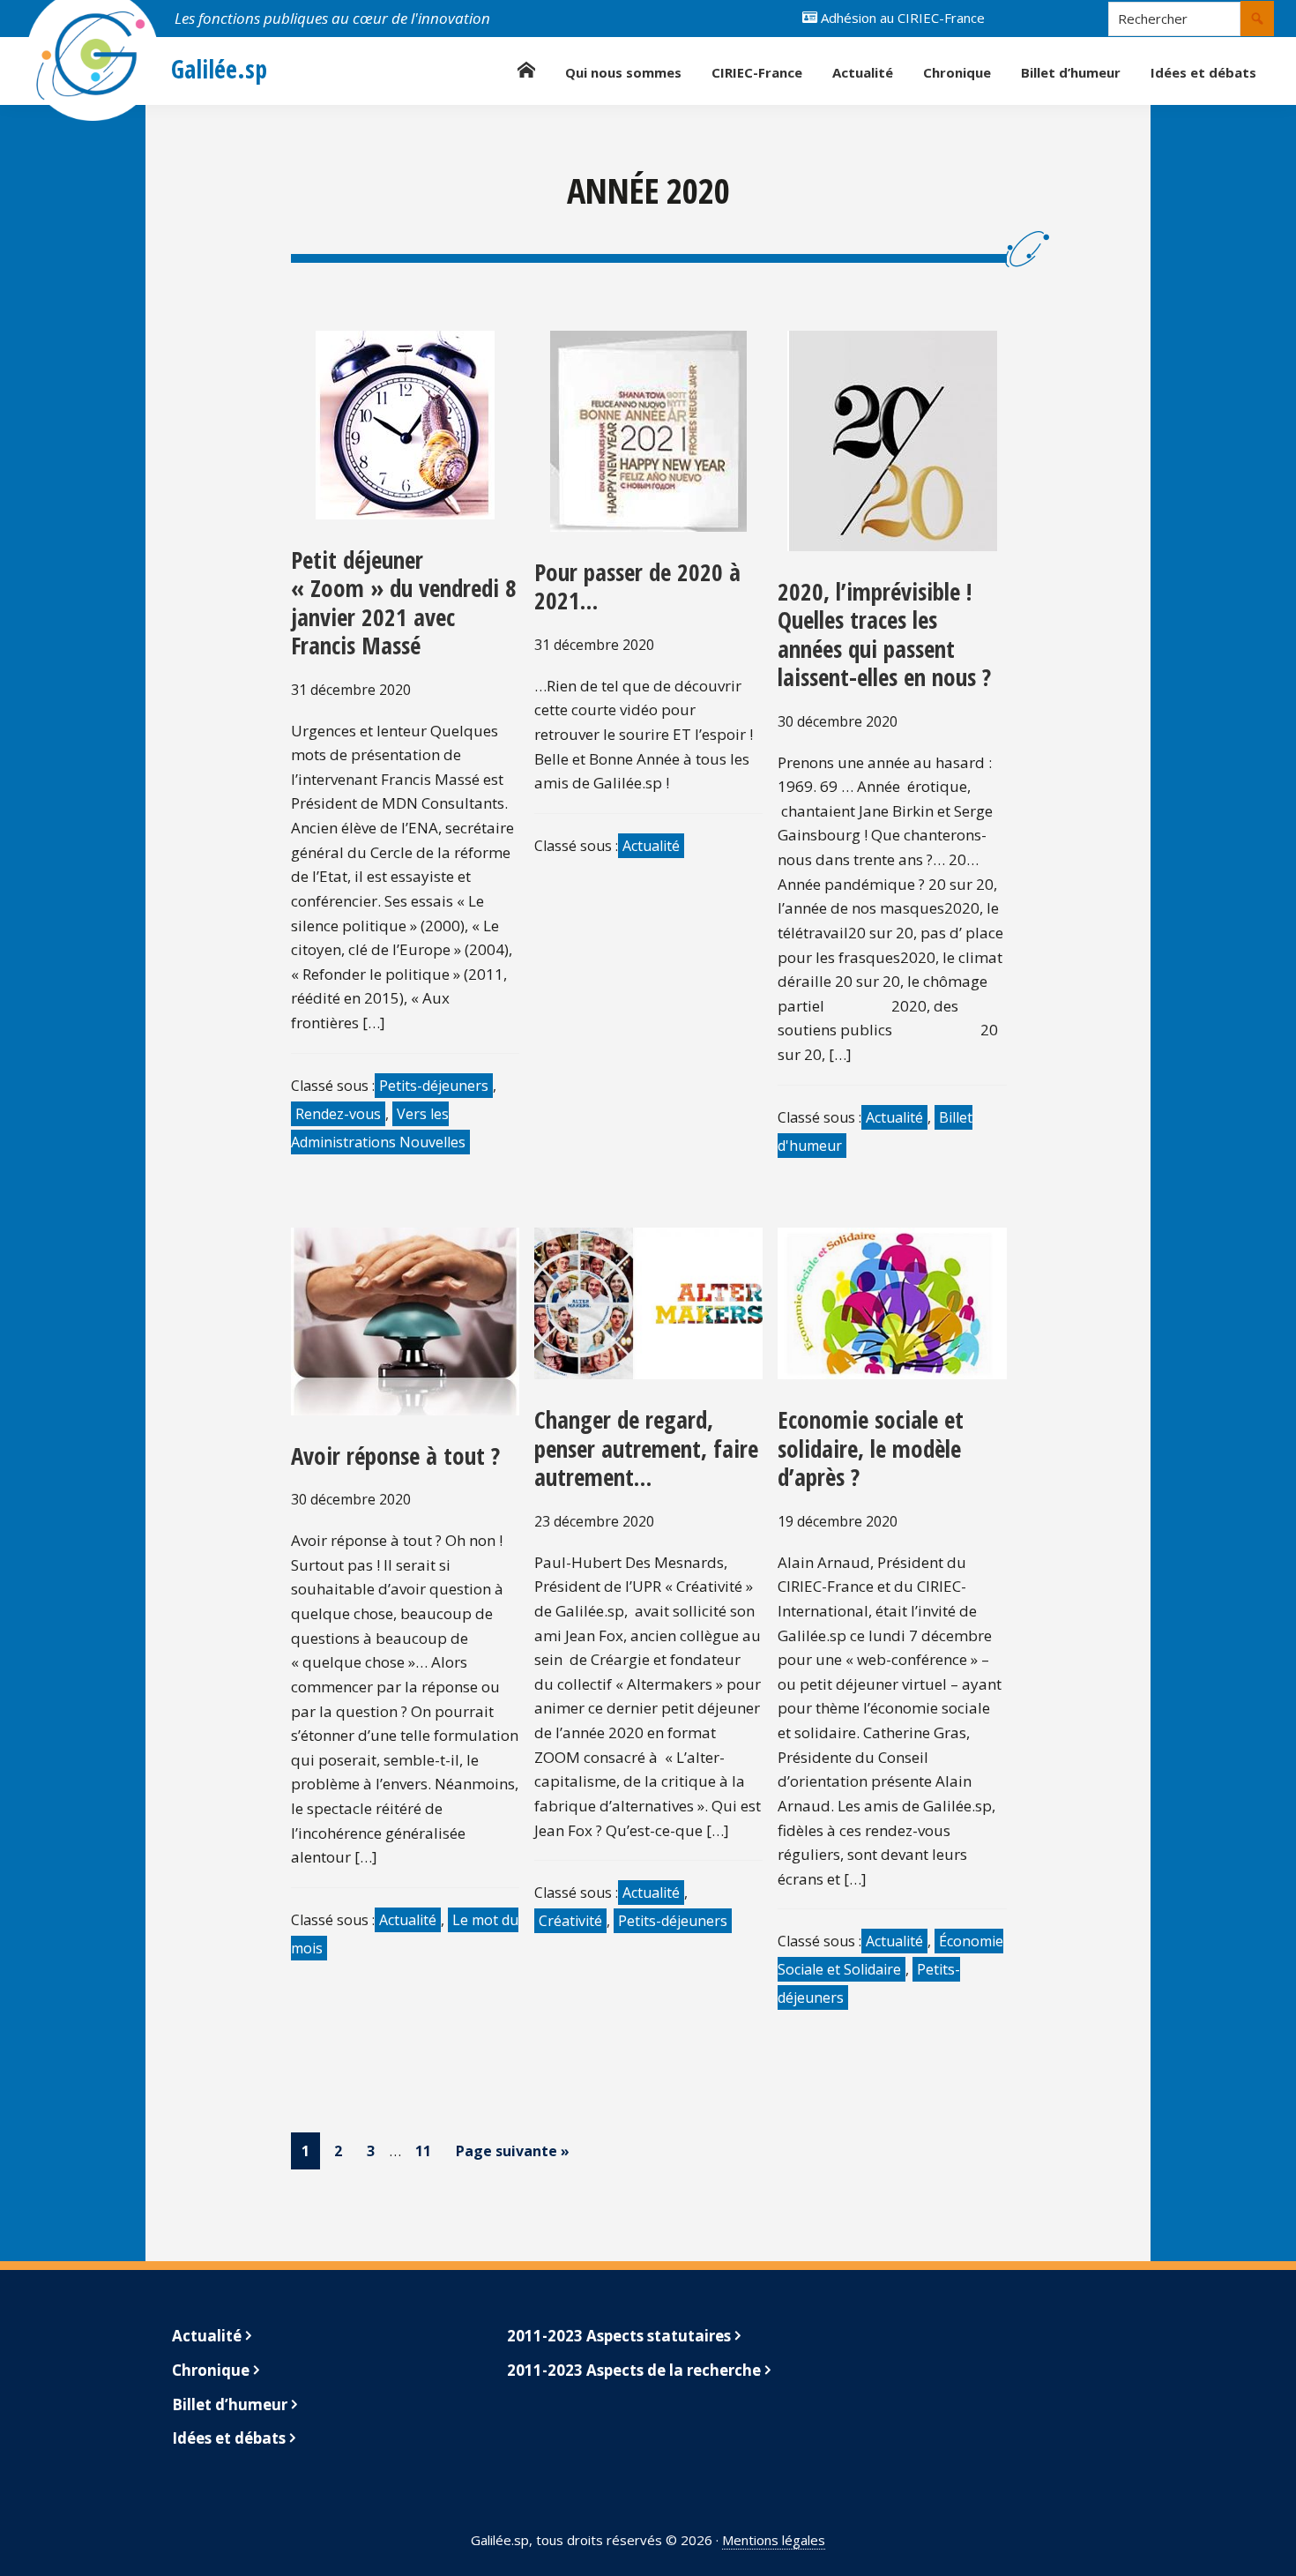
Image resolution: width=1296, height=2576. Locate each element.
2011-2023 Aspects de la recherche (634, 2370)
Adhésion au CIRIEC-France (901, 18)
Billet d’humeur (230, 2404)
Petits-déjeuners (434, 1086)
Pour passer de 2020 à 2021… (637, 586)
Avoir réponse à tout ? (395, 1456)
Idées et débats (229, 2438)
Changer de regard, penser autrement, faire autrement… (646, 1448)
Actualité (651, 846)
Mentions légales (774, 2540)
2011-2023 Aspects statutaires (619, 2336)
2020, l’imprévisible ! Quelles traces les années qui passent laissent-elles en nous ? (884, 634)
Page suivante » (513, 2151)
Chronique (211, 2370)
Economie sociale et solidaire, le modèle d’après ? (871, 1448)
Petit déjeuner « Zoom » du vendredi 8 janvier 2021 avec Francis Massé (404, 602)
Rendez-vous (338, 1114)
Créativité (570, 1921)
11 (428, 2150)
